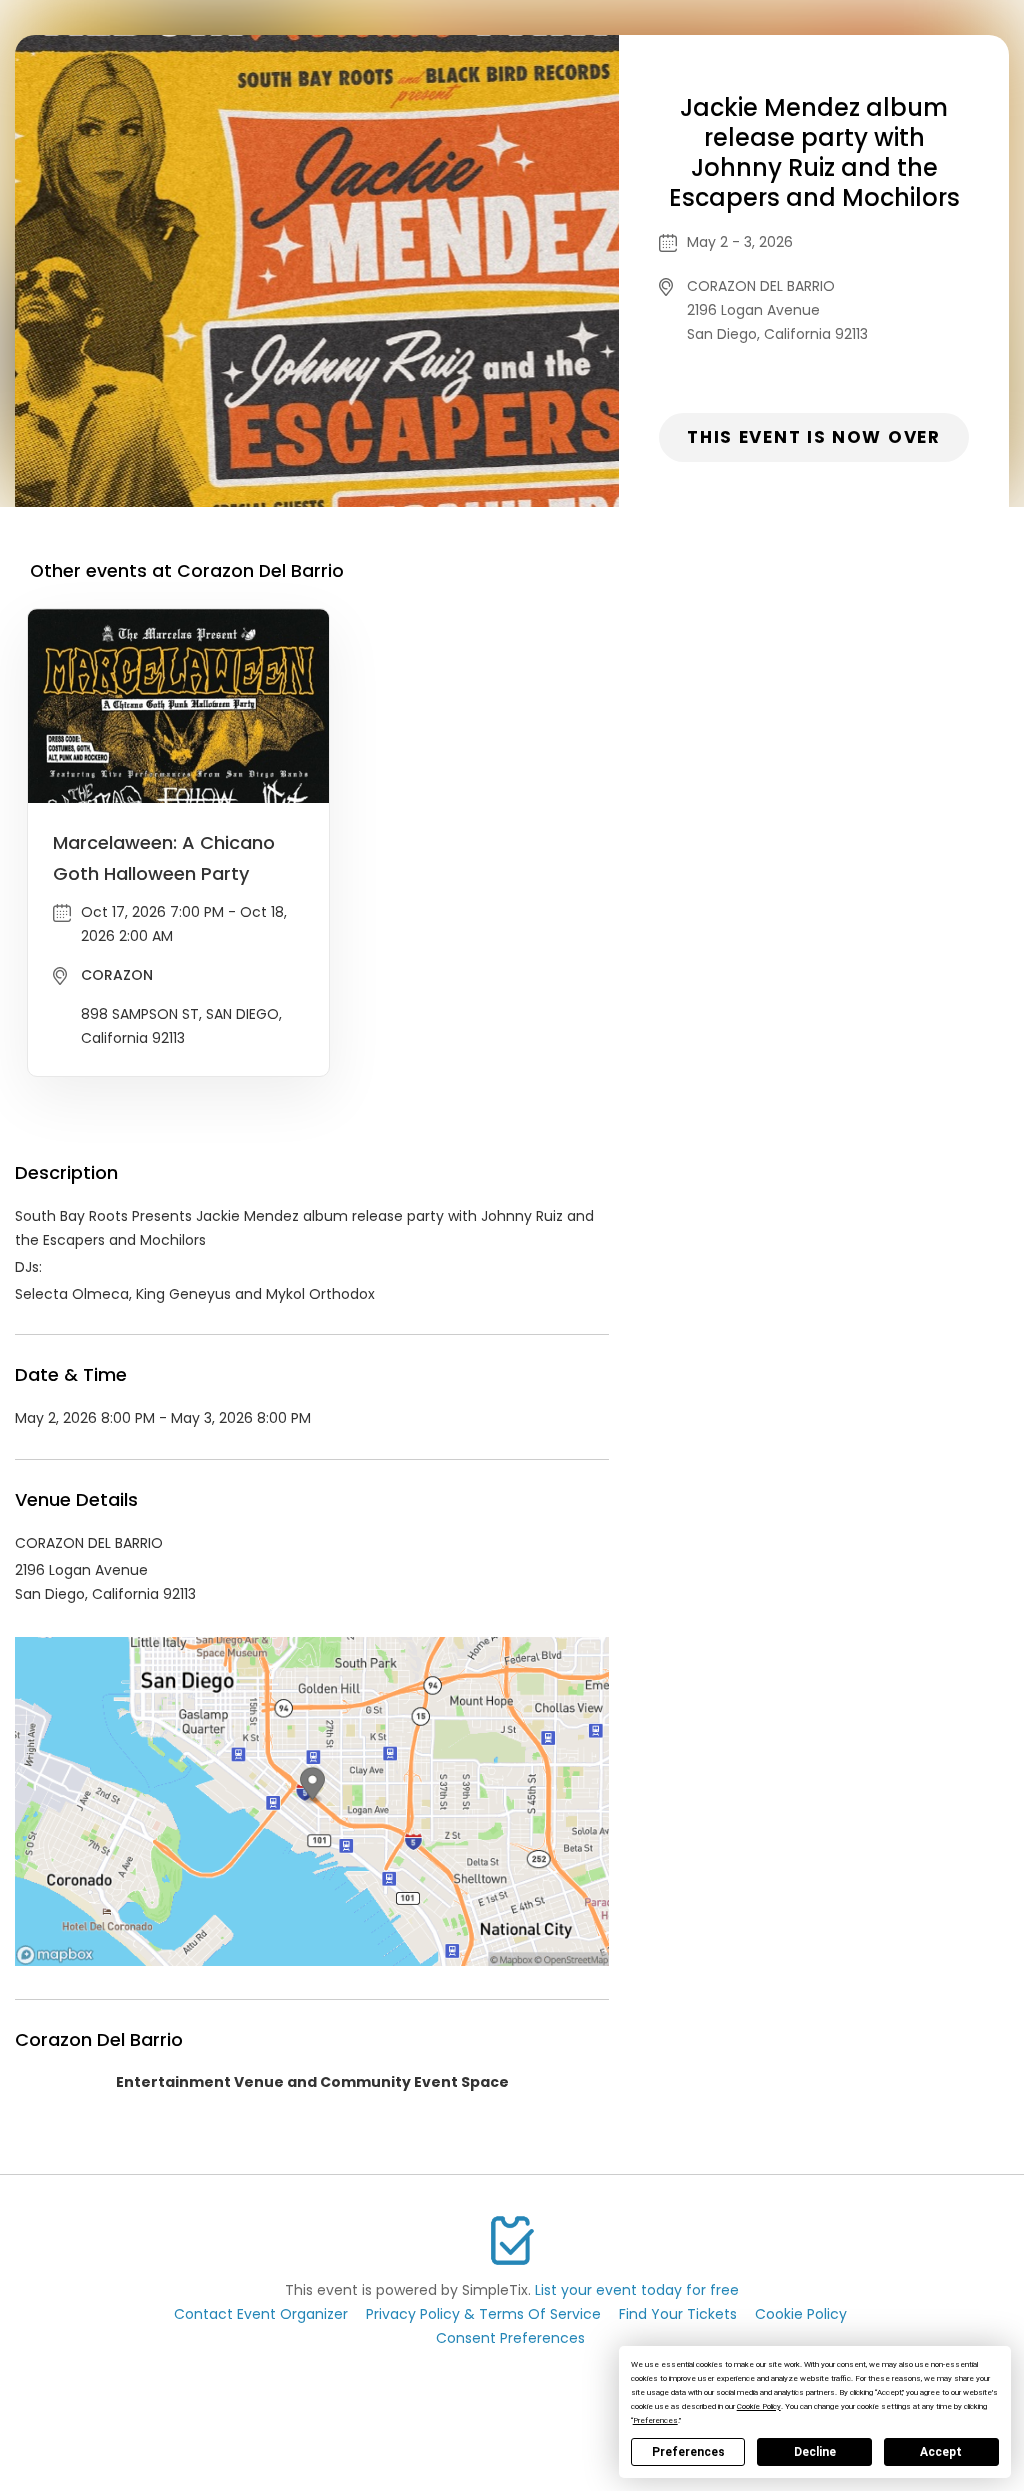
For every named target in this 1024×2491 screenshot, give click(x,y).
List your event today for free (637, 2290)
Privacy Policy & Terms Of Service (483, 2314)
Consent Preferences (510, 2338)
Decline (815, 2452)
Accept (941, 2452)
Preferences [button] (655, 2420)
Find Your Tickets (678, 2314)
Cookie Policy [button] (759, 2406)
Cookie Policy (801, 2314)
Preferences (688, 2452)
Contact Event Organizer (261, 2314)
